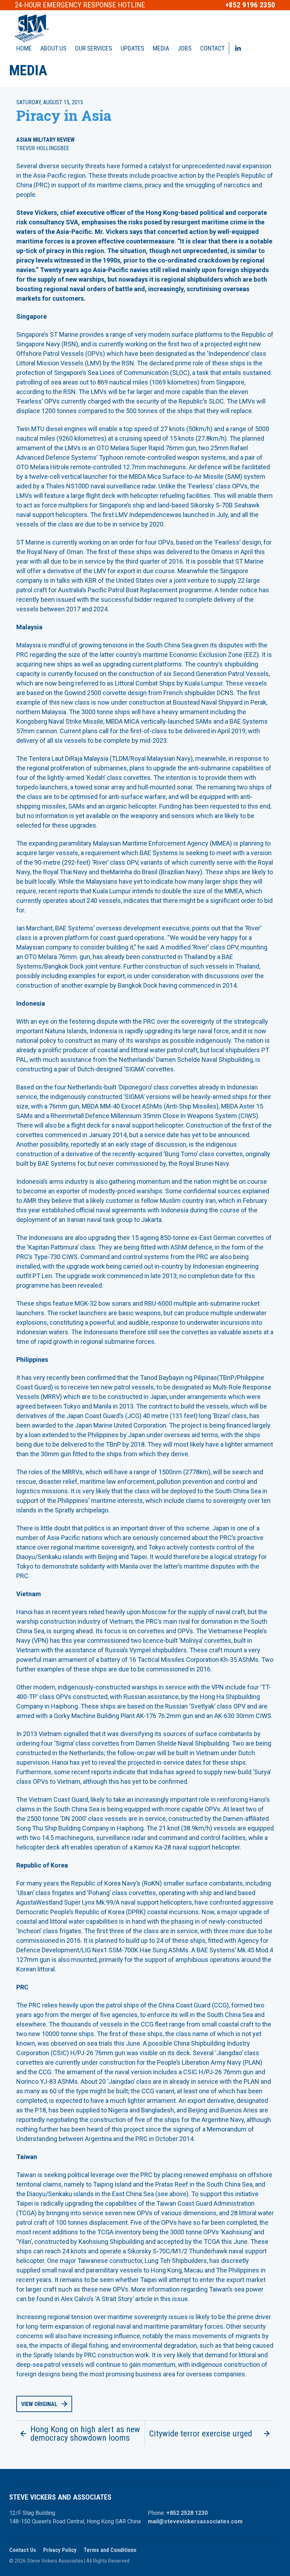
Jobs (185, 48)
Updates (132, 48)
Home (24, 48)
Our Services (94, 48)
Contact (212, 48)
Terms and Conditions (110, 2550)
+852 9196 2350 (250, 5)
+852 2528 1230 (187, 2513)
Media (161, 48)
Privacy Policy (60, 2550)
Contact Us (23, 2550)
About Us (53, 48)
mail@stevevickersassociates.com (195, 2521)
